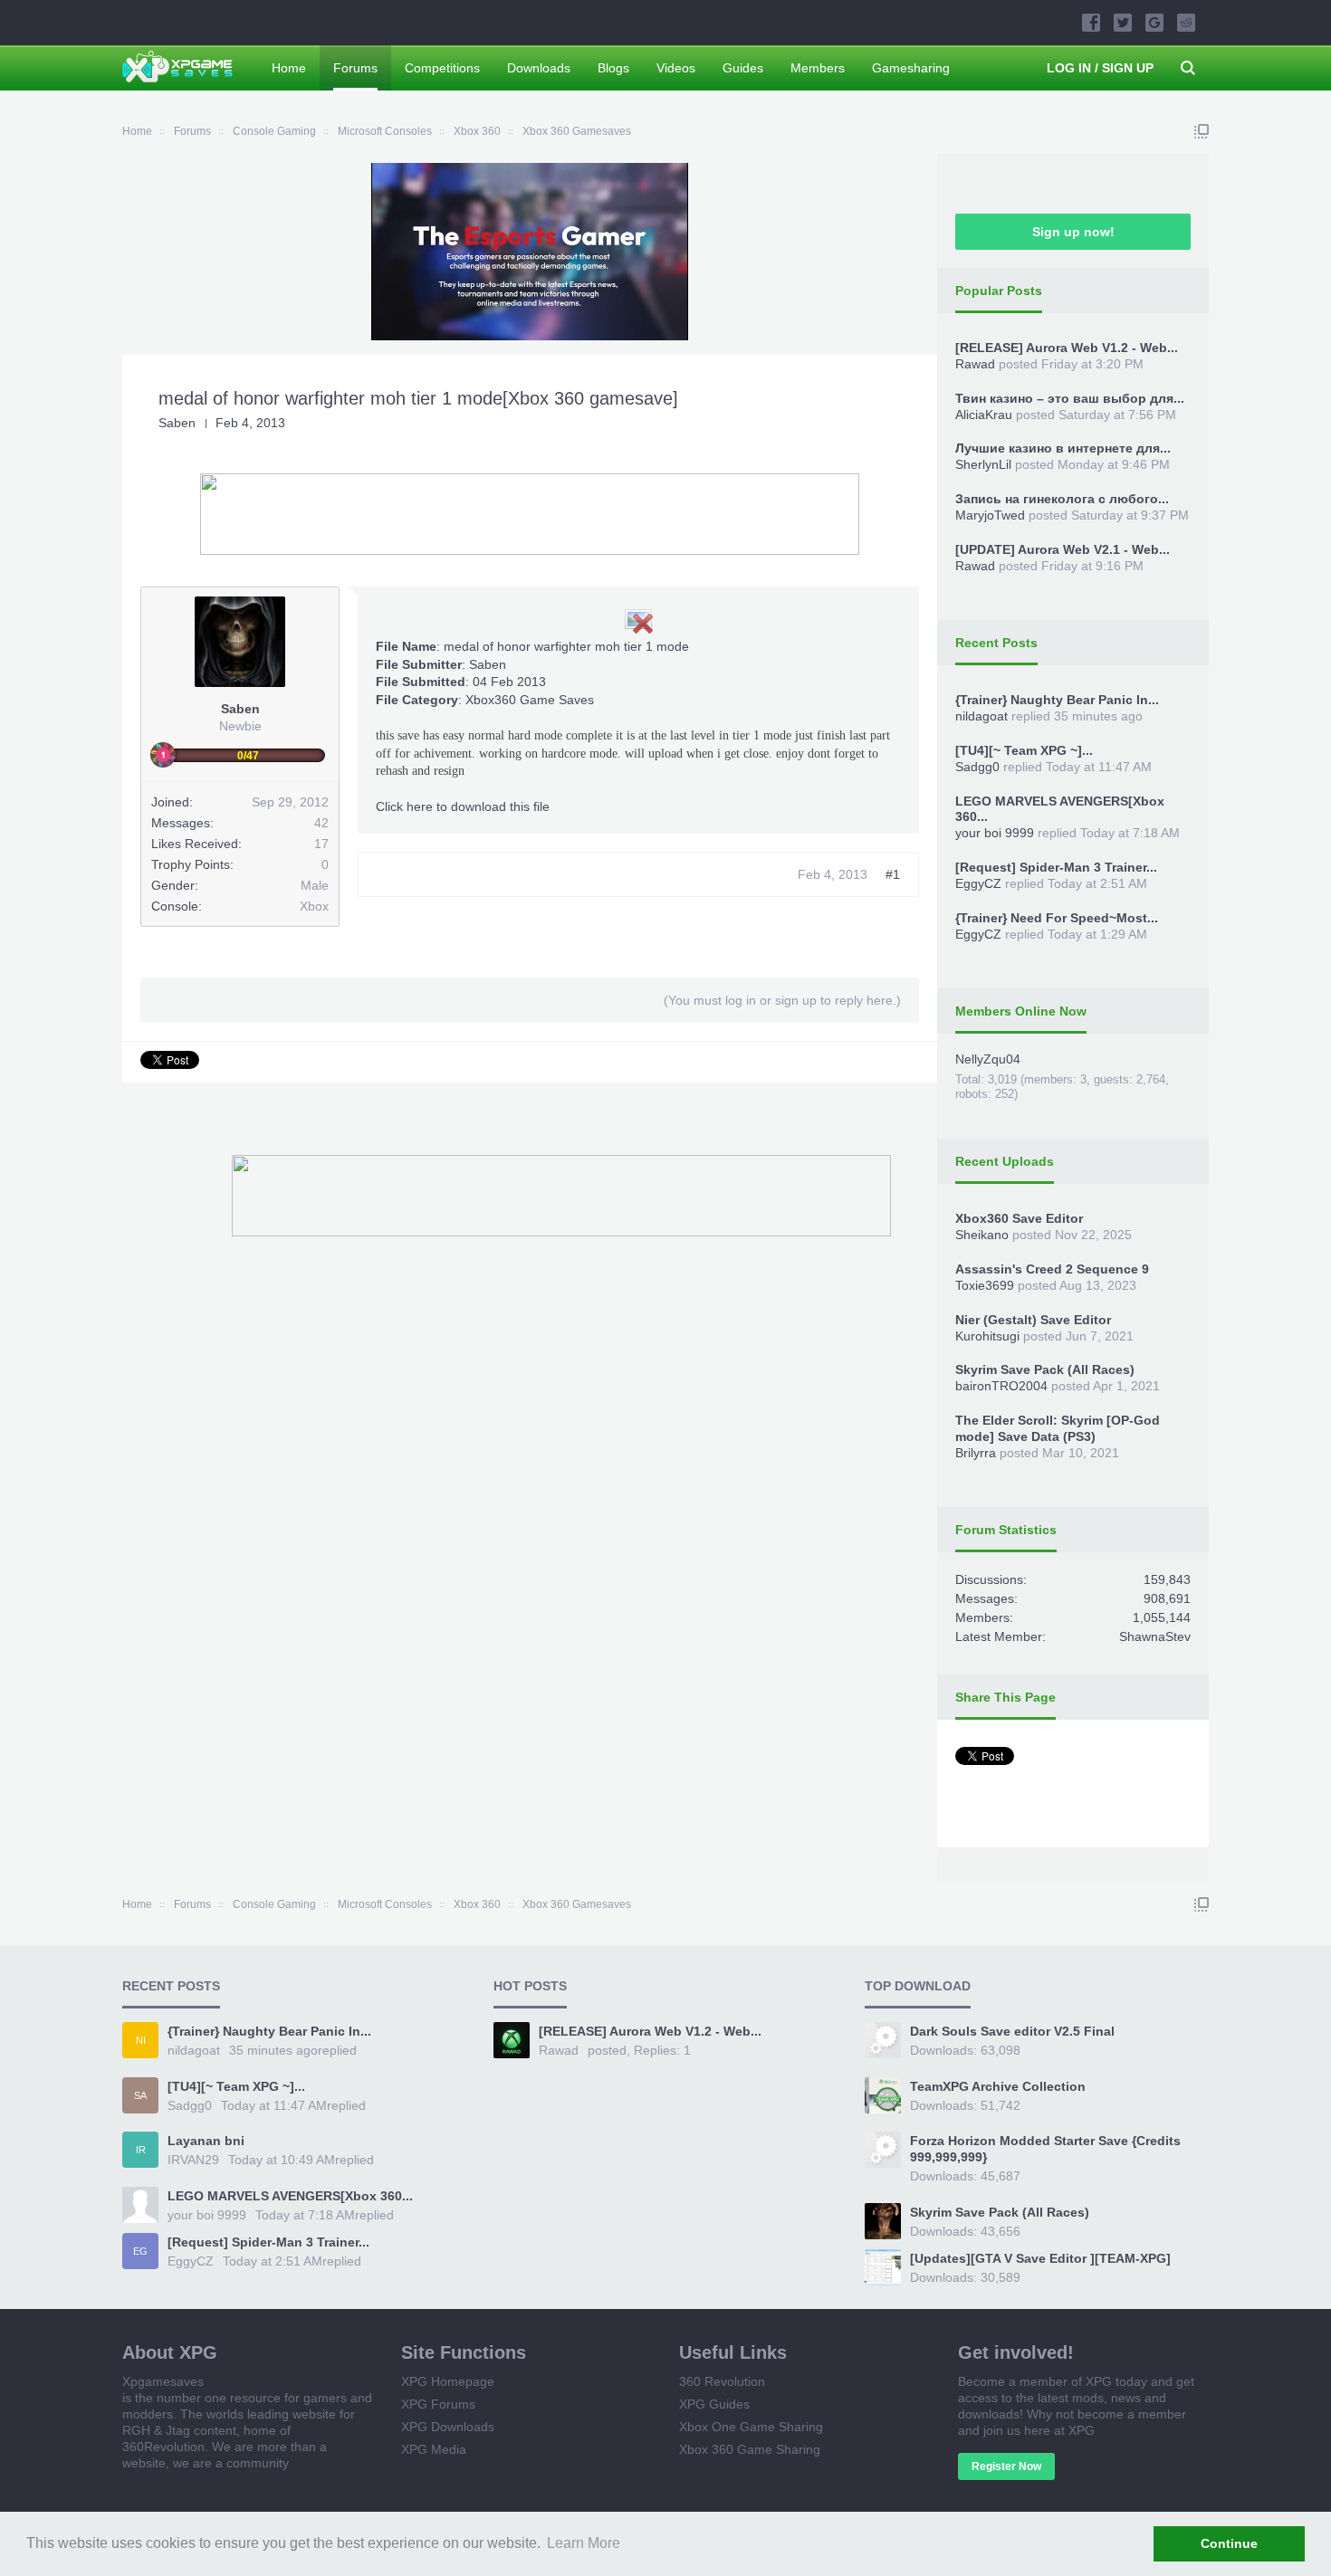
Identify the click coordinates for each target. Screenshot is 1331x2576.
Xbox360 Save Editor (1019, 1218)
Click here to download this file (463, 806)
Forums (355, 68)
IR (141, 2150)
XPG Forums (438, 2404)
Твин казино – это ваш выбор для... (1070, 398)
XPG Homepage (448, 2381)
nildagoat (981, 716)
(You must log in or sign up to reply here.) (782, 1000)
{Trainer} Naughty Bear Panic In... (1057, 700)
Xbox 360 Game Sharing (750, 2449)
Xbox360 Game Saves (530, 700)
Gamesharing (911, 68)
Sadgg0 (977, 767)
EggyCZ (978, 883)
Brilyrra (976, 1453)
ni (141, 2040)
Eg (140, 2251)
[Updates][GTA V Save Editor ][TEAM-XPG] (1040, 2258)
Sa (140, 2095)
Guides (743, 68)
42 (321, 823)
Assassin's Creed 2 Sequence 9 (1052, 1269)
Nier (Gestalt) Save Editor (1033, 1320)
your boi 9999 (995, 833)
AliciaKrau (984, 415)
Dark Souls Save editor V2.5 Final (1012, 2031)
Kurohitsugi (987, 1336)
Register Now (1006, 2466)
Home (289, 68)
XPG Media (434, 2449)
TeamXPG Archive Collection (998, 2086)
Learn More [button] (584, 2543)
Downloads (539, 68)
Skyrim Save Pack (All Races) (1045, 1369)
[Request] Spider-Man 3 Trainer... (1056, 867)
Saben (177, 423)
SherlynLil (983, 464)
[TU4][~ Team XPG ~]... (1024, 750)
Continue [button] (1229, 2543)
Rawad (975, 364)
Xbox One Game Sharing (751, 2427)
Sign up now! (1073, 232)
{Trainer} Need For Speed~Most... (1057, 918)
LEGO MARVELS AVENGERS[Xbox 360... (290, 2196)
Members (818, 68)
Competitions (442, 68)
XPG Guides (714, 2404)
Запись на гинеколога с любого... (1062, 499)
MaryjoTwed (990, 515)
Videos (676, 68)
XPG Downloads (448, 2427)
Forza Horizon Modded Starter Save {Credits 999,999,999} (1045, 2149)
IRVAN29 (193, 2160)
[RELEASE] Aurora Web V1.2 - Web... (1067, 348)
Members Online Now (1021, 1011)
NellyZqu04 (988, 1059)
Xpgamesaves (163, 2381)
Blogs (613, 68)
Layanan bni (206, 2141)
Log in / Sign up (1100, 68)
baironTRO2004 (1001, 1386)
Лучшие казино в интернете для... (1063, 448)
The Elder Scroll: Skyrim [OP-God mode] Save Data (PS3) (1058, 1428)
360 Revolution (722, 2381)
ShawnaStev (1155, 1636)
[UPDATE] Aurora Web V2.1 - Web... (1063, 549)
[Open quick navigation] (1202, 131)
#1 (893, 874)
